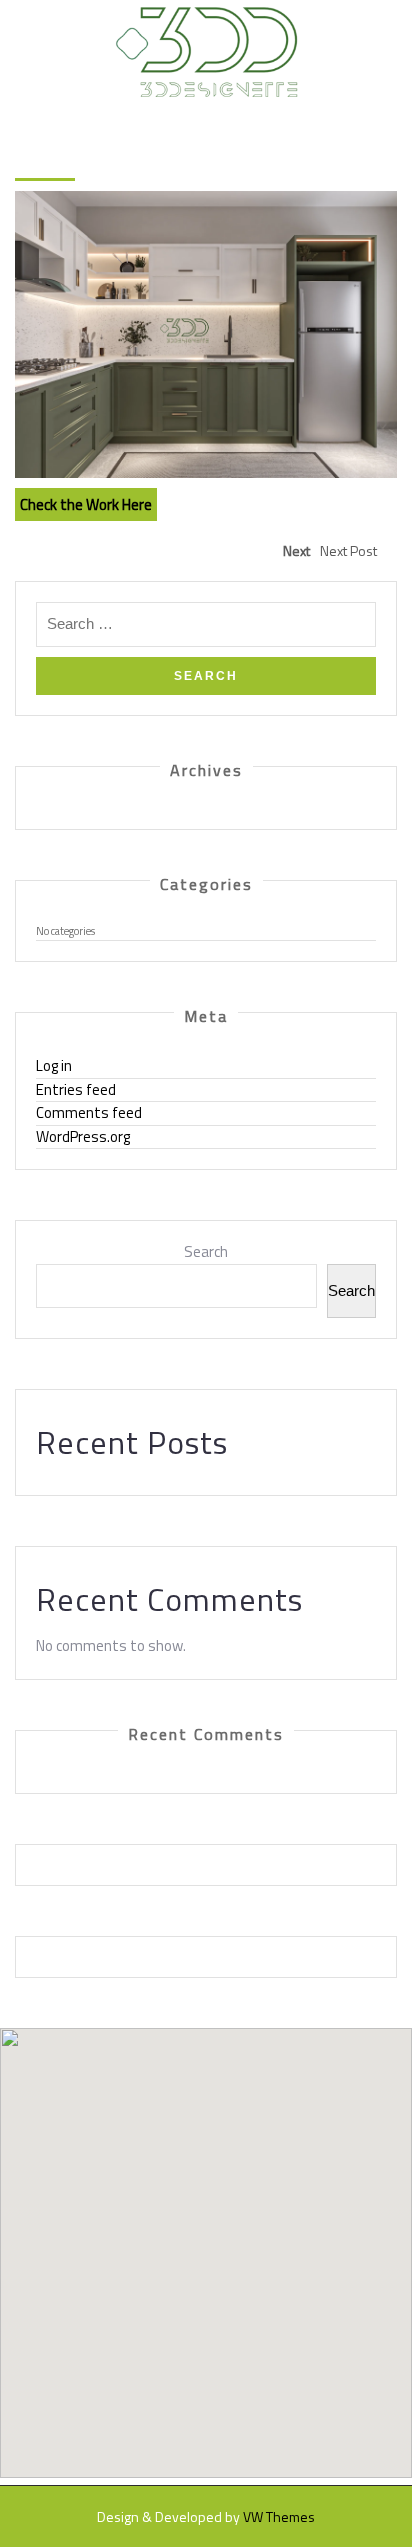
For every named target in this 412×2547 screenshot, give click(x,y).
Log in (54, 1065)
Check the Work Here (86, 504)
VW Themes (279, 2516)
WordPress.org (83, 1136)
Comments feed (89, 1112)
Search (206, 1252)
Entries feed (76, 1089)
